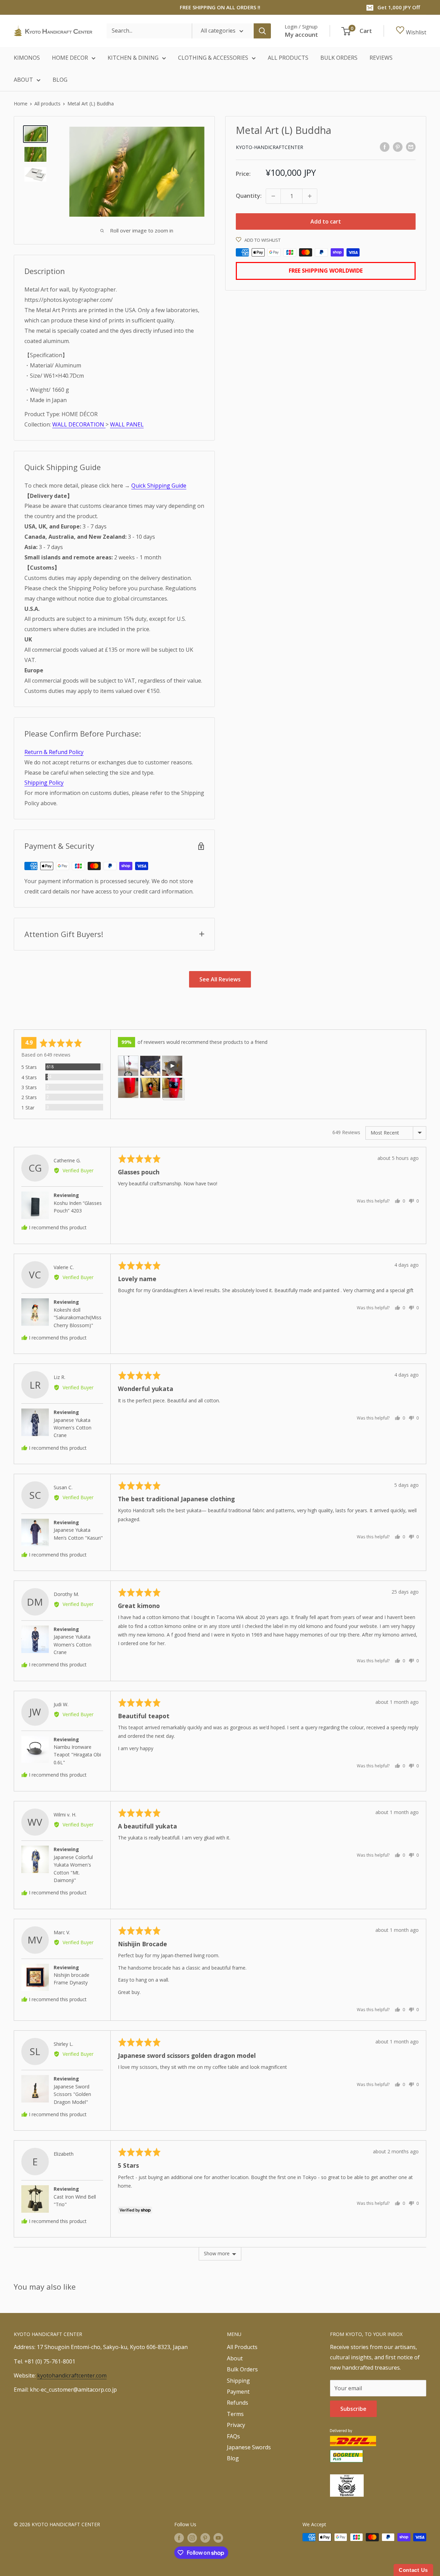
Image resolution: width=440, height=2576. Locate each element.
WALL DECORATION (79, 424)
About (235, 2358)
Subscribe (353, 2409)
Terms (235, 2414)
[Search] (262, 31)
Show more (217, 2253)
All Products (242, 2347)
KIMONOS (27, 58)
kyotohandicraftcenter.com (72, 2375)
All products (47, 104)
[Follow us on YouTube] (218, 2538)
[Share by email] (411, 147)
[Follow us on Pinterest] (205, 2538)
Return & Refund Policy (54, 752)
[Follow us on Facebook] (179, 2538)
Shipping (238, 2381)
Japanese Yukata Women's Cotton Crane (73, 1428)
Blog (233, 2458)
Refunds (238, 2403)
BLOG (60, 80)
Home (21, 104)
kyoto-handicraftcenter (269, 147)
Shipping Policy (44, 783)
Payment (238, 2392)
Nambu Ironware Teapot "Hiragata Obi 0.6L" (77, 1755)
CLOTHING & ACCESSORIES (213, 58)
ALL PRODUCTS (288, 58)
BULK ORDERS (339, 58)
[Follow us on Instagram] (192, 2538)
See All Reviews (220, 979)
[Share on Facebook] (385, 147)
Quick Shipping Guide (159, 486)
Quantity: (249, 196)
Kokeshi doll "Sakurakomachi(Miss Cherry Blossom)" (78, 1318)
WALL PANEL (127, 424)
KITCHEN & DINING (133, 58)
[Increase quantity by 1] (310, 196)
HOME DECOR (70, 58)
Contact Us (413, 2570)
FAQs (233, 2436)
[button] (128, 1066)
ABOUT (23, 80)
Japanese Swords (249, 2447)
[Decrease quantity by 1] (273, 196)
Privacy (236, 2425)
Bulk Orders (242, 2369)
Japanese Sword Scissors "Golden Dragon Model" (72, 2094)
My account (301, 35)
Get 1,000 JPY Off (399, 7)
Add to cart (326, 221)
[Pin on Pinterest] (398, 147)
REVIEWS (381, 58)
